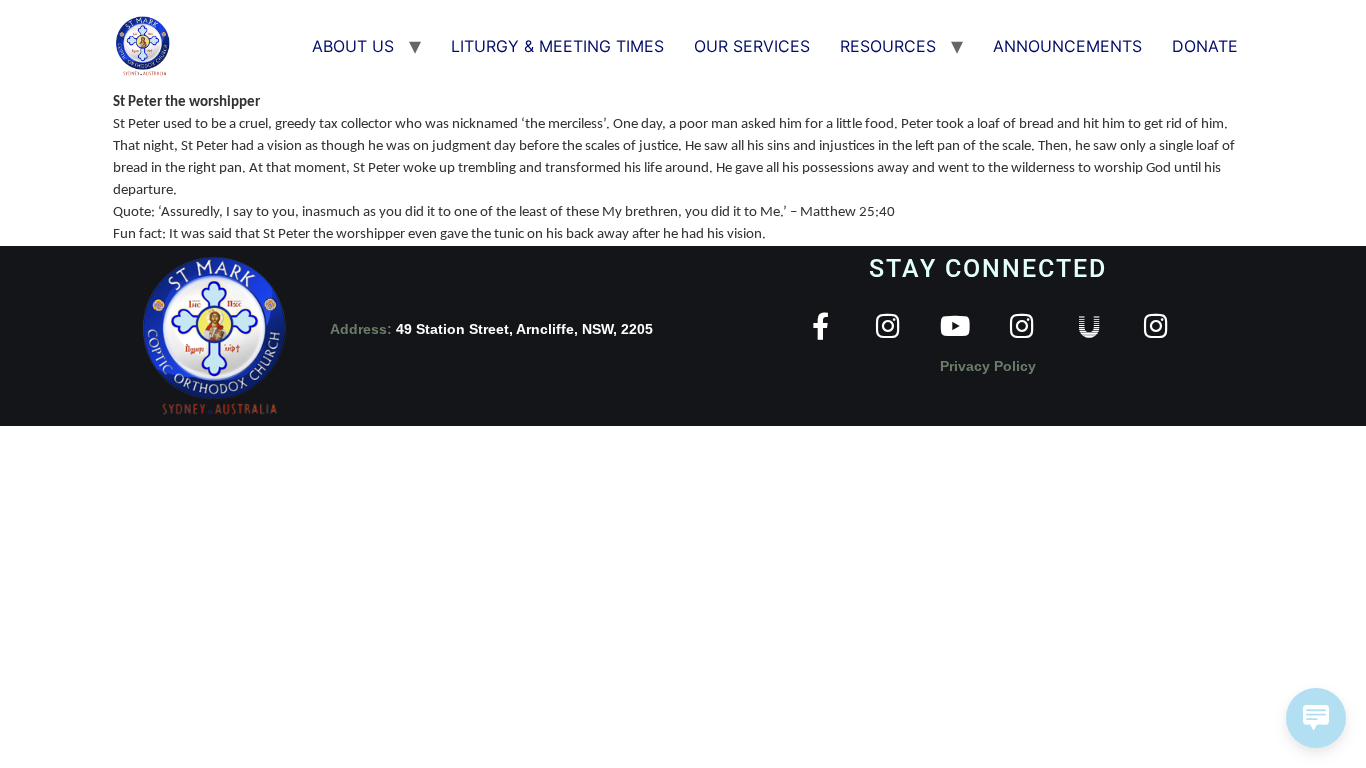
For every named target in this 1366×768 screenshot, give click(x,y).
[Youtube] (954, 325)
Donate (1205, 46)
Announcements (1067, 46)
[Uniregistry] (1088, 325)
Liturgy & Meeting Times (557, 46)
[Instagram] (887, 325)
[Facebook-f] (820, 325)
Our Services (752, 46)
